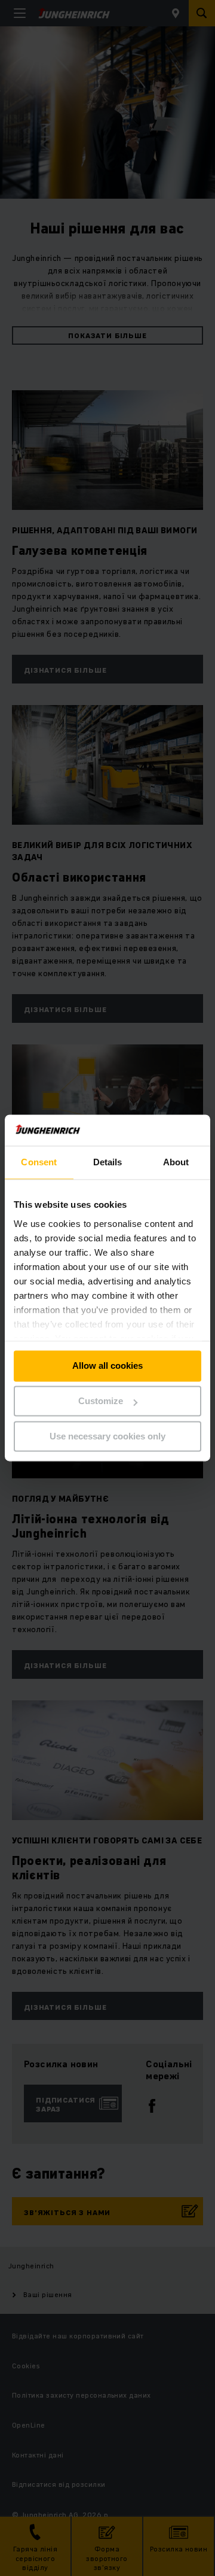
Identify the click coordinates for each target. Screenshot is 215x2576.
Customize (101, 1401)
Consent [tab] (39, 1163)
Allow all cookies (107, 1366)
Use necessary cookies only (107, 1436)
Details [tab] (108, 1163)
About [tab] (176, 1163)
